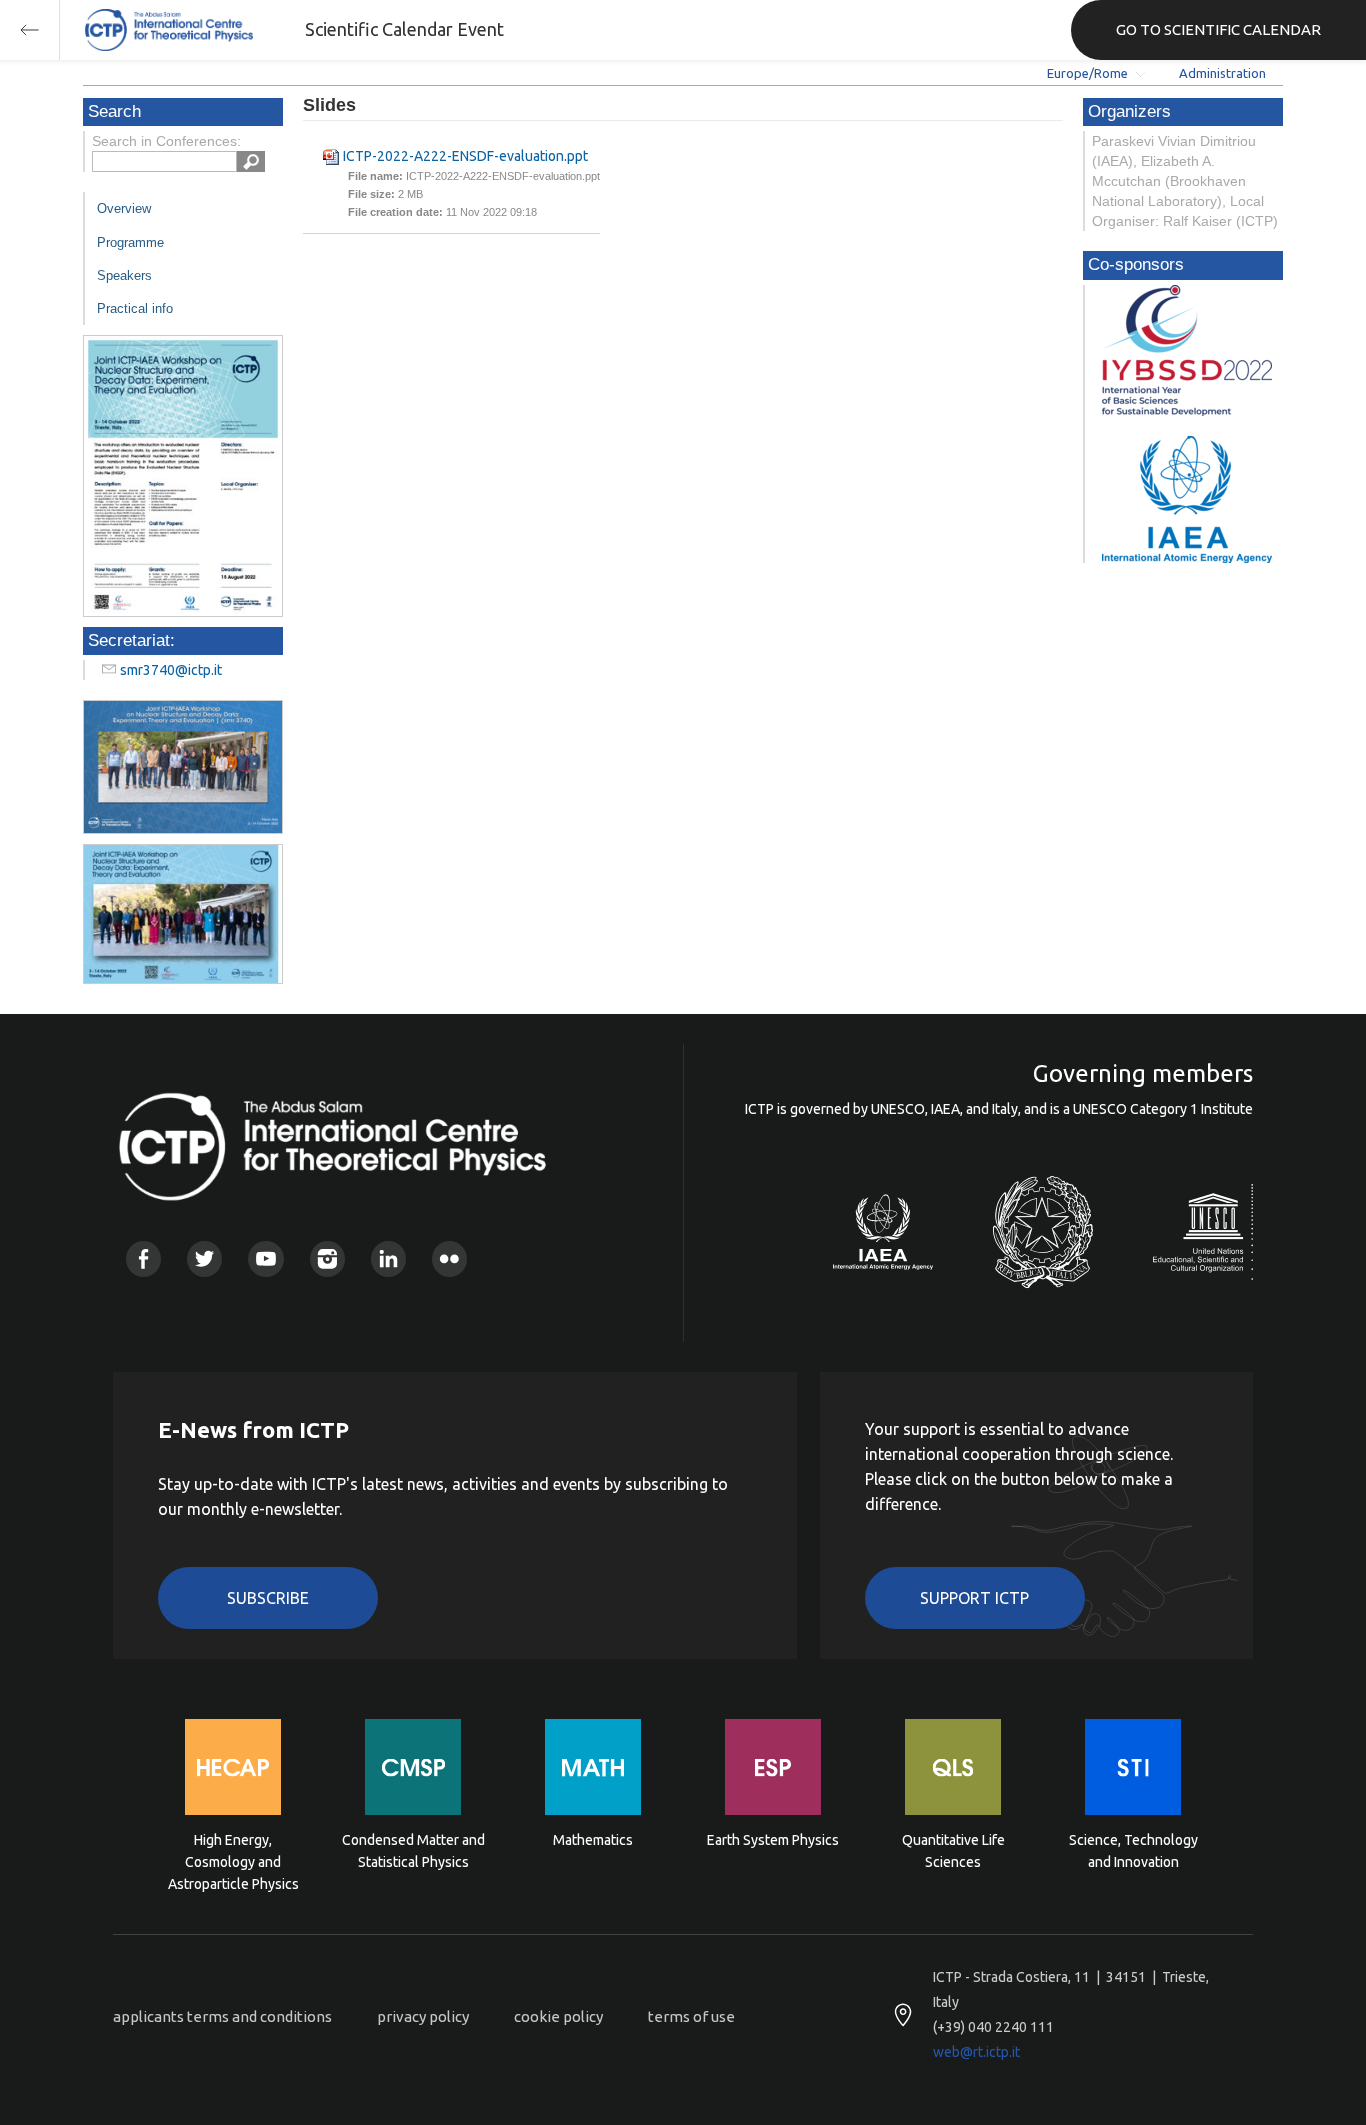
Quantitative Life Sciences (953, 1851)
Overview (124, 208)
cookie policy (558, 2016)
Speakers (124, 275)
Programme (130, 242)
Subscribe (268, 1598)
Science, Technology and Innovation (1133, 1851)
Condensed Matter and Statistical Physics (413, 1851)
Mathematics (593, 1840)
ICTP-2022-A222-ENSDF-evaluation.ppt (465, 156)
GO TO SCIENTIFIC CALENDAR (1218, 29)
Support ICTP (974, 1598)
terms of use (691, 2016)
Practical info (135, 308)
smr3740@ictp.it (171, 670)
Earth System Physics (773, 1840)
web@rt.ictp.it (976, 2052)
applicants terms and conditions (222, 2016)
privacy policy (423, 2016)
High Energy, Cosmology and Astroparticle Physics (233, 1860)
